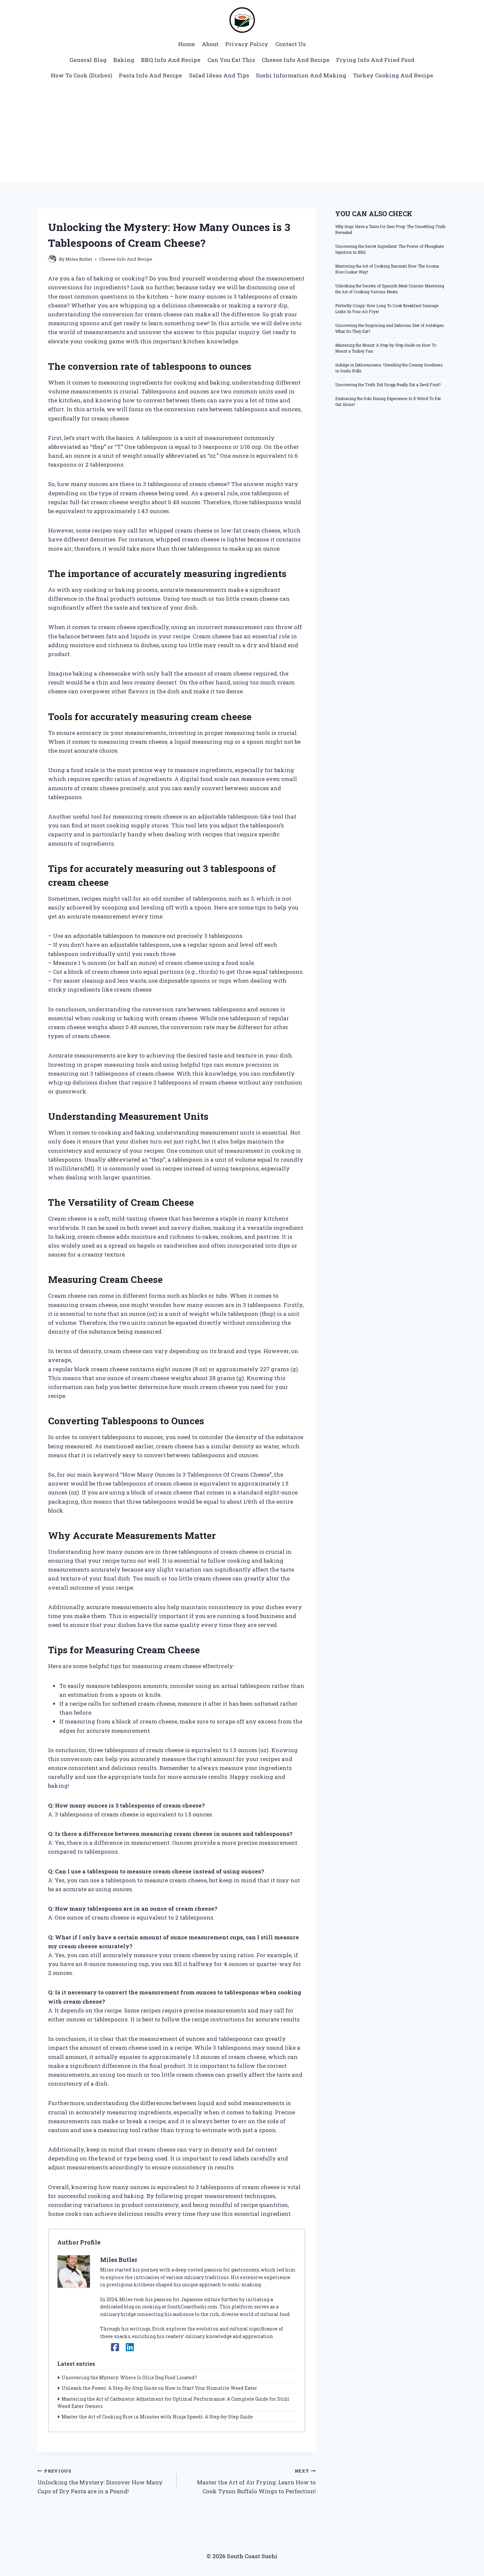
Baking (124, 60)
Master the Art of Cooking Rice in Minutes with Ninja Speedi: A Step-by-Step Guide (157, 2417)
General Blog (88, 60)
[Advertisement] (242, 133)
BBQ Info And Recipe (171, 60)
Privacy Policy (247, 44)
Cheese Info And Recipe (296, 60)
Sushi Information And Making (301, 75)
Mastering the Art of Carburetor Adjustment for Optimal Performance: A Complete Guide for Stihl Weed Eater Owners (173, 2402)
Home (187, 44)
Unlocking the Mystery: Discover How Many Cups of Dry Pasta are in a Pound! (100, 2481)
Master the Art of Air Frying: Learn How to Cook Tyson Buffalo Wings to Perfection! (256, 2481)
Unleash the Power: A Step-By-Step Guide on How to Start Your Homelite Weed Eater (159, 2388)
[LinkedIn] (130, 2347)
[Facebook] (115, 2347)
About (210, 44)
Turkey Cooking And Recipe (393, 75)
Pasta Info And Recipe (150, 75)
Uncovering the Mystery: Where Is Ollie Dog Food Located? (129, 2377)
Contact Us (291, 44)
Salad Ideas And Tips (219, 75)
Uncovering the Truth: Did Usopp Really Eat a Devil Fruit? (388, 385)
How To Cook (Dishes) (81, 75)
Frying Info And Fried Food (375, 60)
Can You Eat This (231, 60)
